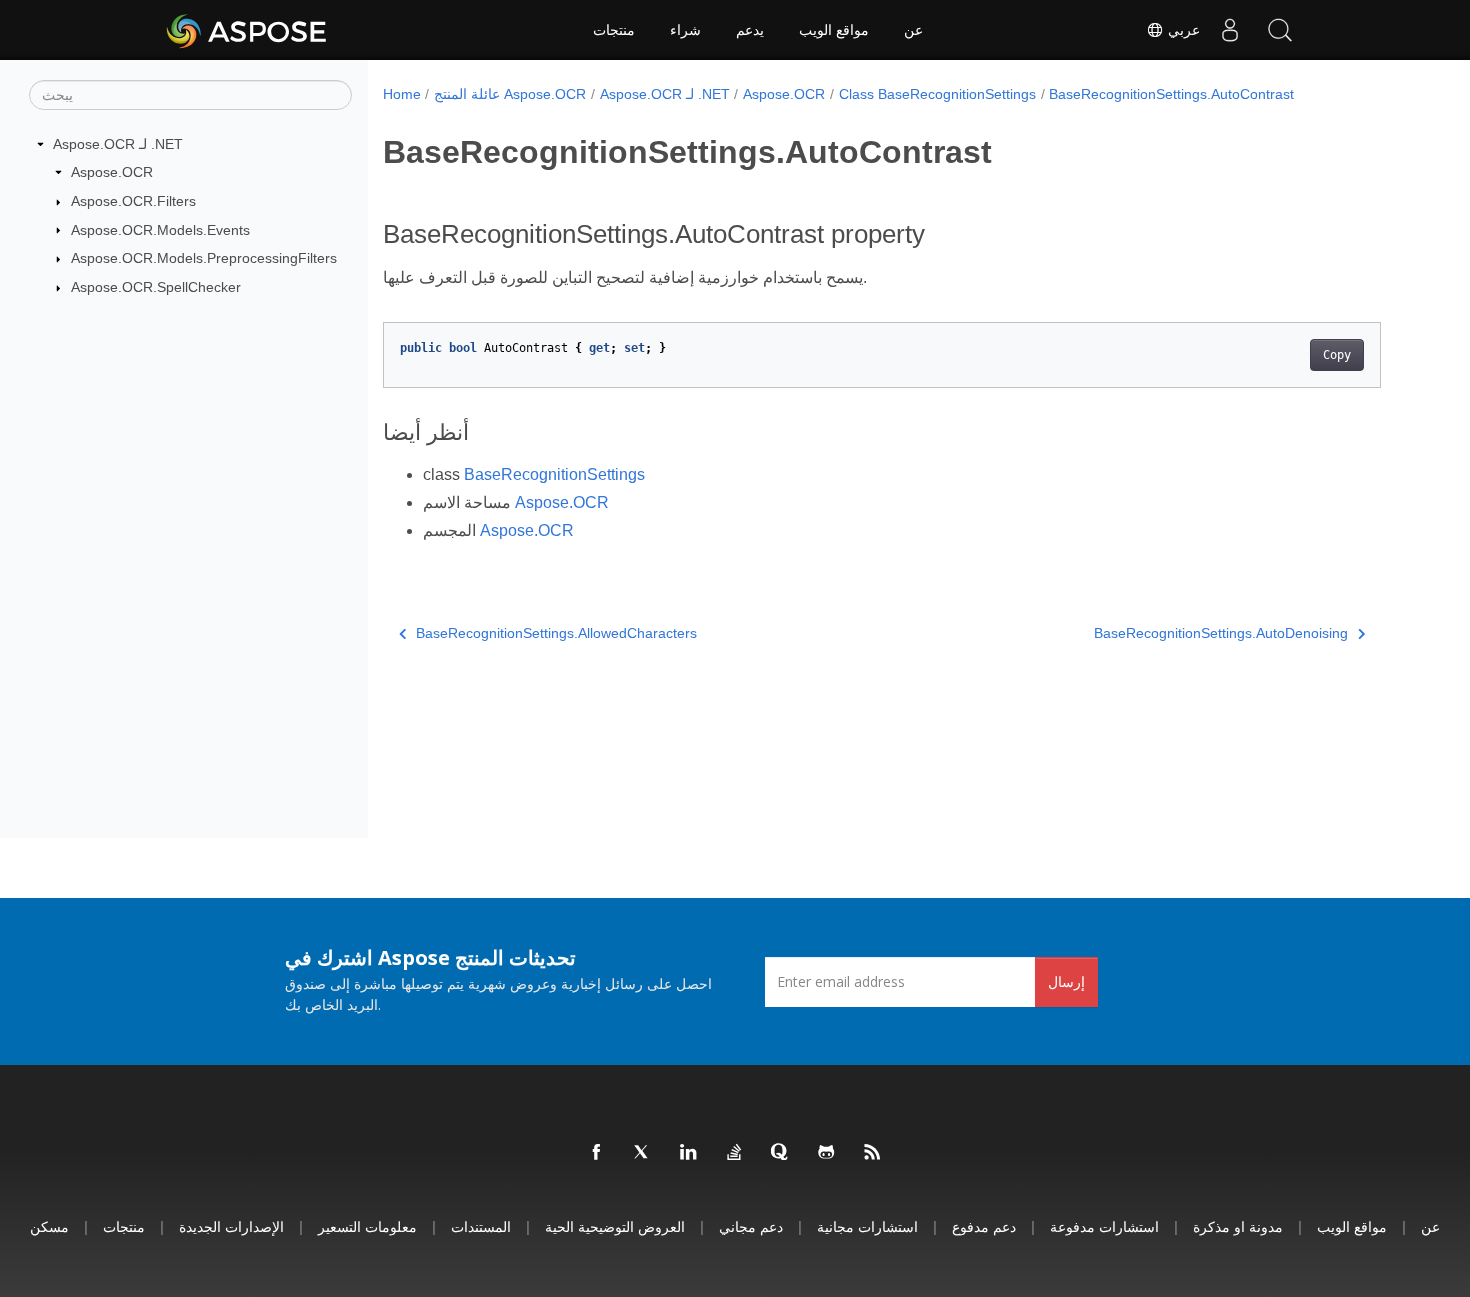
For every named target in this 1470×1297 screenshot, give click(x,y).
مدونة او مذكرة (1238, 1226)
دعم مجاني (751, 1226)
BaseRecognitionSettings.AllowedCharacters (556, 633)
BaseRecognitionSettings (554, 474)
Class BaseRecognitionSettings (937, 94)
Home (402, 94)
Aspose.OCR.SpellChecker (156, 287)
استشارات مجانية (867, 1226)
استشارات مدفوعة (1104, 1226)
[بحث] (1280, 30)
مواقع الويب (834, 30)
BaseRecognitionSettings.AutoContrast (1171, 94)
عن (913, 30)
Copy (1337, 355)
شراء (685, 30)
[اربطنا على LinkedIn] (689, 1153)
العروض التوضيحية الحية (615, 1226)
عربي (1182, 30)
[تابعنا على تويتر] (643, 1153)
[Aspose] (247, 30)
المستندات (481, 1226)
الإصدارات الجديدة (231, 1226)
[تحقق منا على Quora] (781, 1153)
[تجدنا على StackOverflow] (735, 1153)
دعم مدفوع (984, 1226)
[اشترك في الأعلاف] (873, 1153)
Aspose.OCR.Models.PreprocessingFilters (204, 258)
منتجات (614, 30)
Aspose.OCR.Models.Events (160, 230)
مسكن (49, 1226)
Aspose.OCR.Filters (133, 201)
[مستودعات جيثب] (827, 1153)
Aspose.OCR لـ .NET (118, 144)
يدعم (750, 30)
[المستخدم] (1230, 30)
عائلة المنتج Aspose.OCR (510, 94)
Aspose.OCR (112, 172)
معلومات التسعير (367, 1226)
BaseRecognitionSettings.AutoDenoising (1221, 633)
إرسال (1066, 981)
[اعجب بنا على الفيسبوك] (597, 1153)
